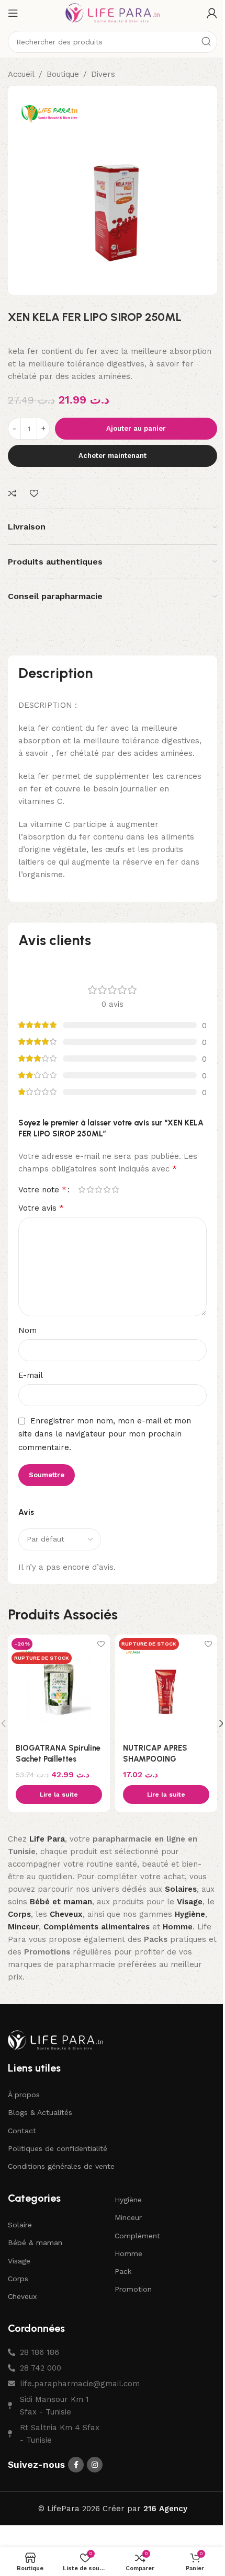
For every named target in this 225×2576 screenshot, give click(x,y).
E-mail (31, 1375)
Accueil (21, 74)
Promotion (133, 2289)
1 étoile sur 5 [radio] (82, 1189)
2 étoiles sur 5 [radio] (90, 1189)
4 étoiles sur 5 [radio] (107, 1189)
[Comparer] (14, 494)
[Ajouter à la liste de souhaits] (35, 494)
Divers (103, 74)
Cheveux (22, 2296)
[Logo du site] (113, 13)
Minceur (128, 2217)
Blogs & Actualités (40, 2112)
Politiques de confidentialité (58, 2148)
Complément (137, 2236)
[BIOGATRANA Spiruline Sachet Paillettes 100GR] (59, 1686)
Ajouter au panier (136, 428)
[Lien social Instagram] (95, 2465)
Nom (27, 1330)
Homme (128, 2253)
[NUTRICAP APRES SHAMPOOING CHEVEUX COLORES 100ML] (166, 1686)
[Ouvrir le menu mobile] (13, 13)
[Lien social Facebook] (76, 2465)
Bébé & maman (35, 2242)
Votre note (42, 1190)
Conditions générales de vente (61, 2166)
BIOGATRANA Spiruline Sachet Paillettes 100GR (58, 1759)
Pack (123, 2271)
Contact (22, 2131)
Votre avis (41, 1208)
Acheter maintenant (113, 456)
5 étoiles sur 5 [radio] (115, 1189)
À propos (24, 2095)
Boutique (63, 74)
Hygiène (128, 2200)
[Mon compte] (212, 13)
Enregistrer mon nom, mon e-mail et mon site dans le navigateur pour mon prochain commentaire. (105, 1434)
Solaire (20, 2225)
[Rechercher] (206, 42)
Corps (18, 2279)
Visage (19, 2261)
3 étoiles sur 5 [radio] (98, 1189)
